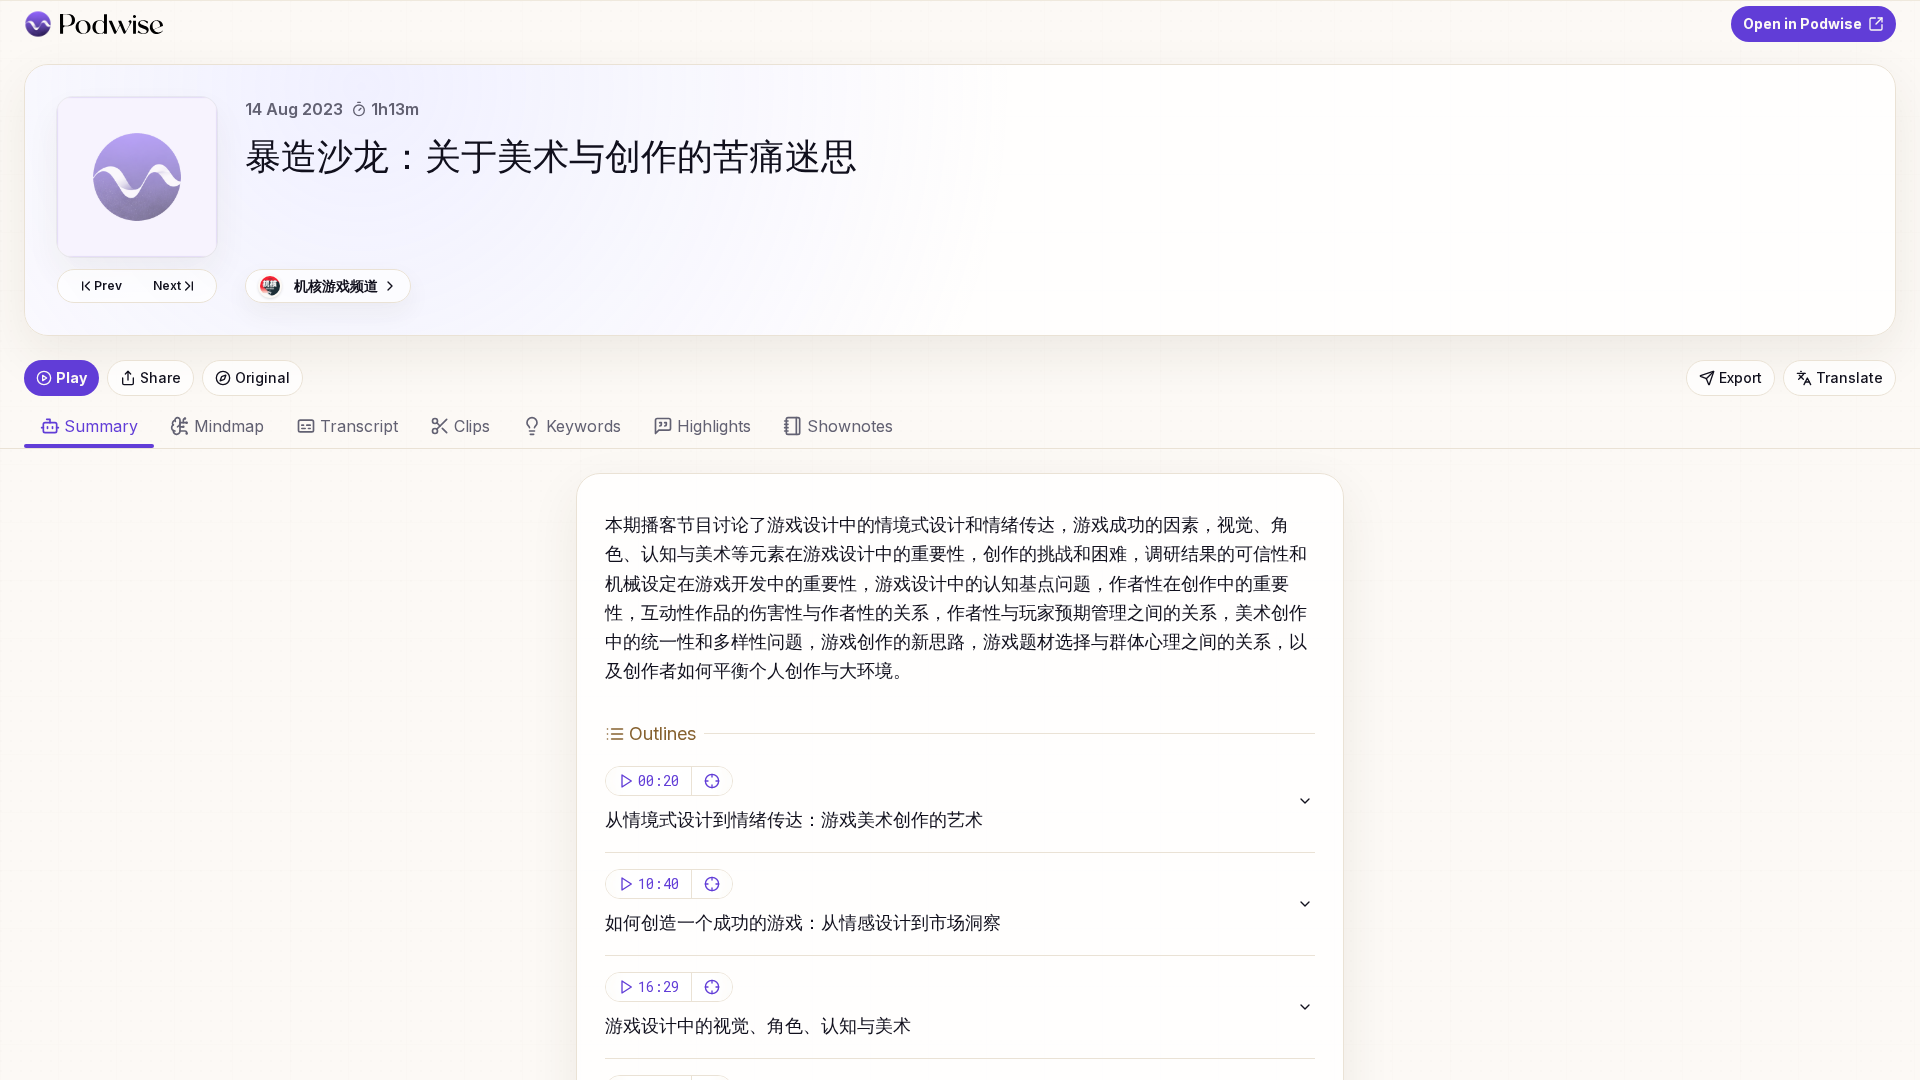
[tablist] (948, 426)
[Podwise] (93, 24)
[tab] (217, 426)
